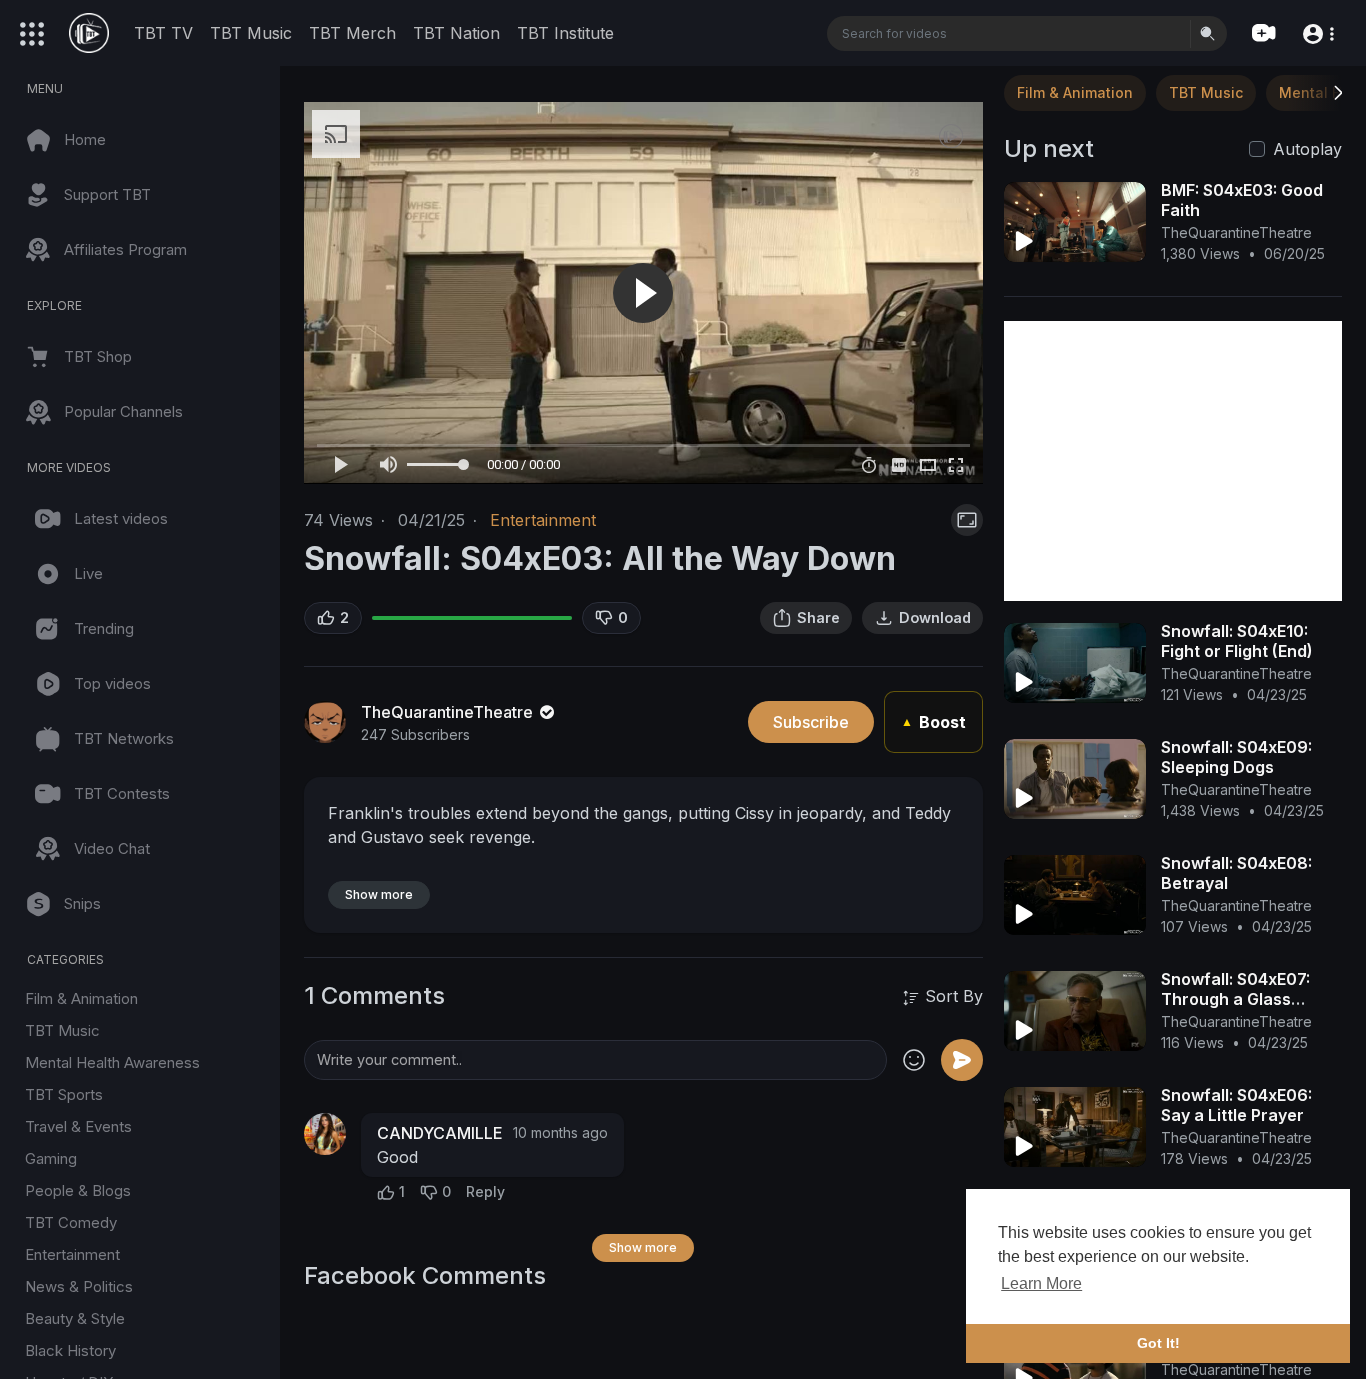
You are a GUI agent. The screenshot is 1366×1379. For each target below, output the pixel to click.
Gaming (51, 1158)
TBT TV (163, 33)
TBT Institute (565, 33)
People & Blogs (78, 1190)
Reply (485, 1191)
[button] (1317, 32)
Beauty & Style (75, 1318)
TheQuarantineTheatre (449, 712)
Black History (70, 1350)
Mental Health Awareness (112, 1062)
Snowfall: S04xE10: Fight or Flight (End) (1237, 641)
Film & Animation (81, 998)
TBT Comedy (71, 1222)
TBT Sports (64, 1094)
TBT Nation (456, 33)
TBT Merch (352, 33)
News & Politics (79, 1286)
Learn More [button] (1041, 1283)
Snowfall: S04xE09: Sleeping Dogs (1236, 757)
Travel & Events (78, 1126)
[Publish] (962, 1060)
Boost (933, 722)
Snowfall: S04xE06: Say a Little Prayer (1236, 1105)
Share (818, 617)
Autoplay (1307, 149)
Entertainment (72, 1254)
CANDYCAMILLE (440, 1133)
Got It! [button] (1158, 1343)
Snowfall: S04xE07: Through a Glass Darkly (1235, 999)
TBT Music (251, 33)
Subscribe (811, 722)
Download (935, 617)
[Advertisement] (1173, 461)
